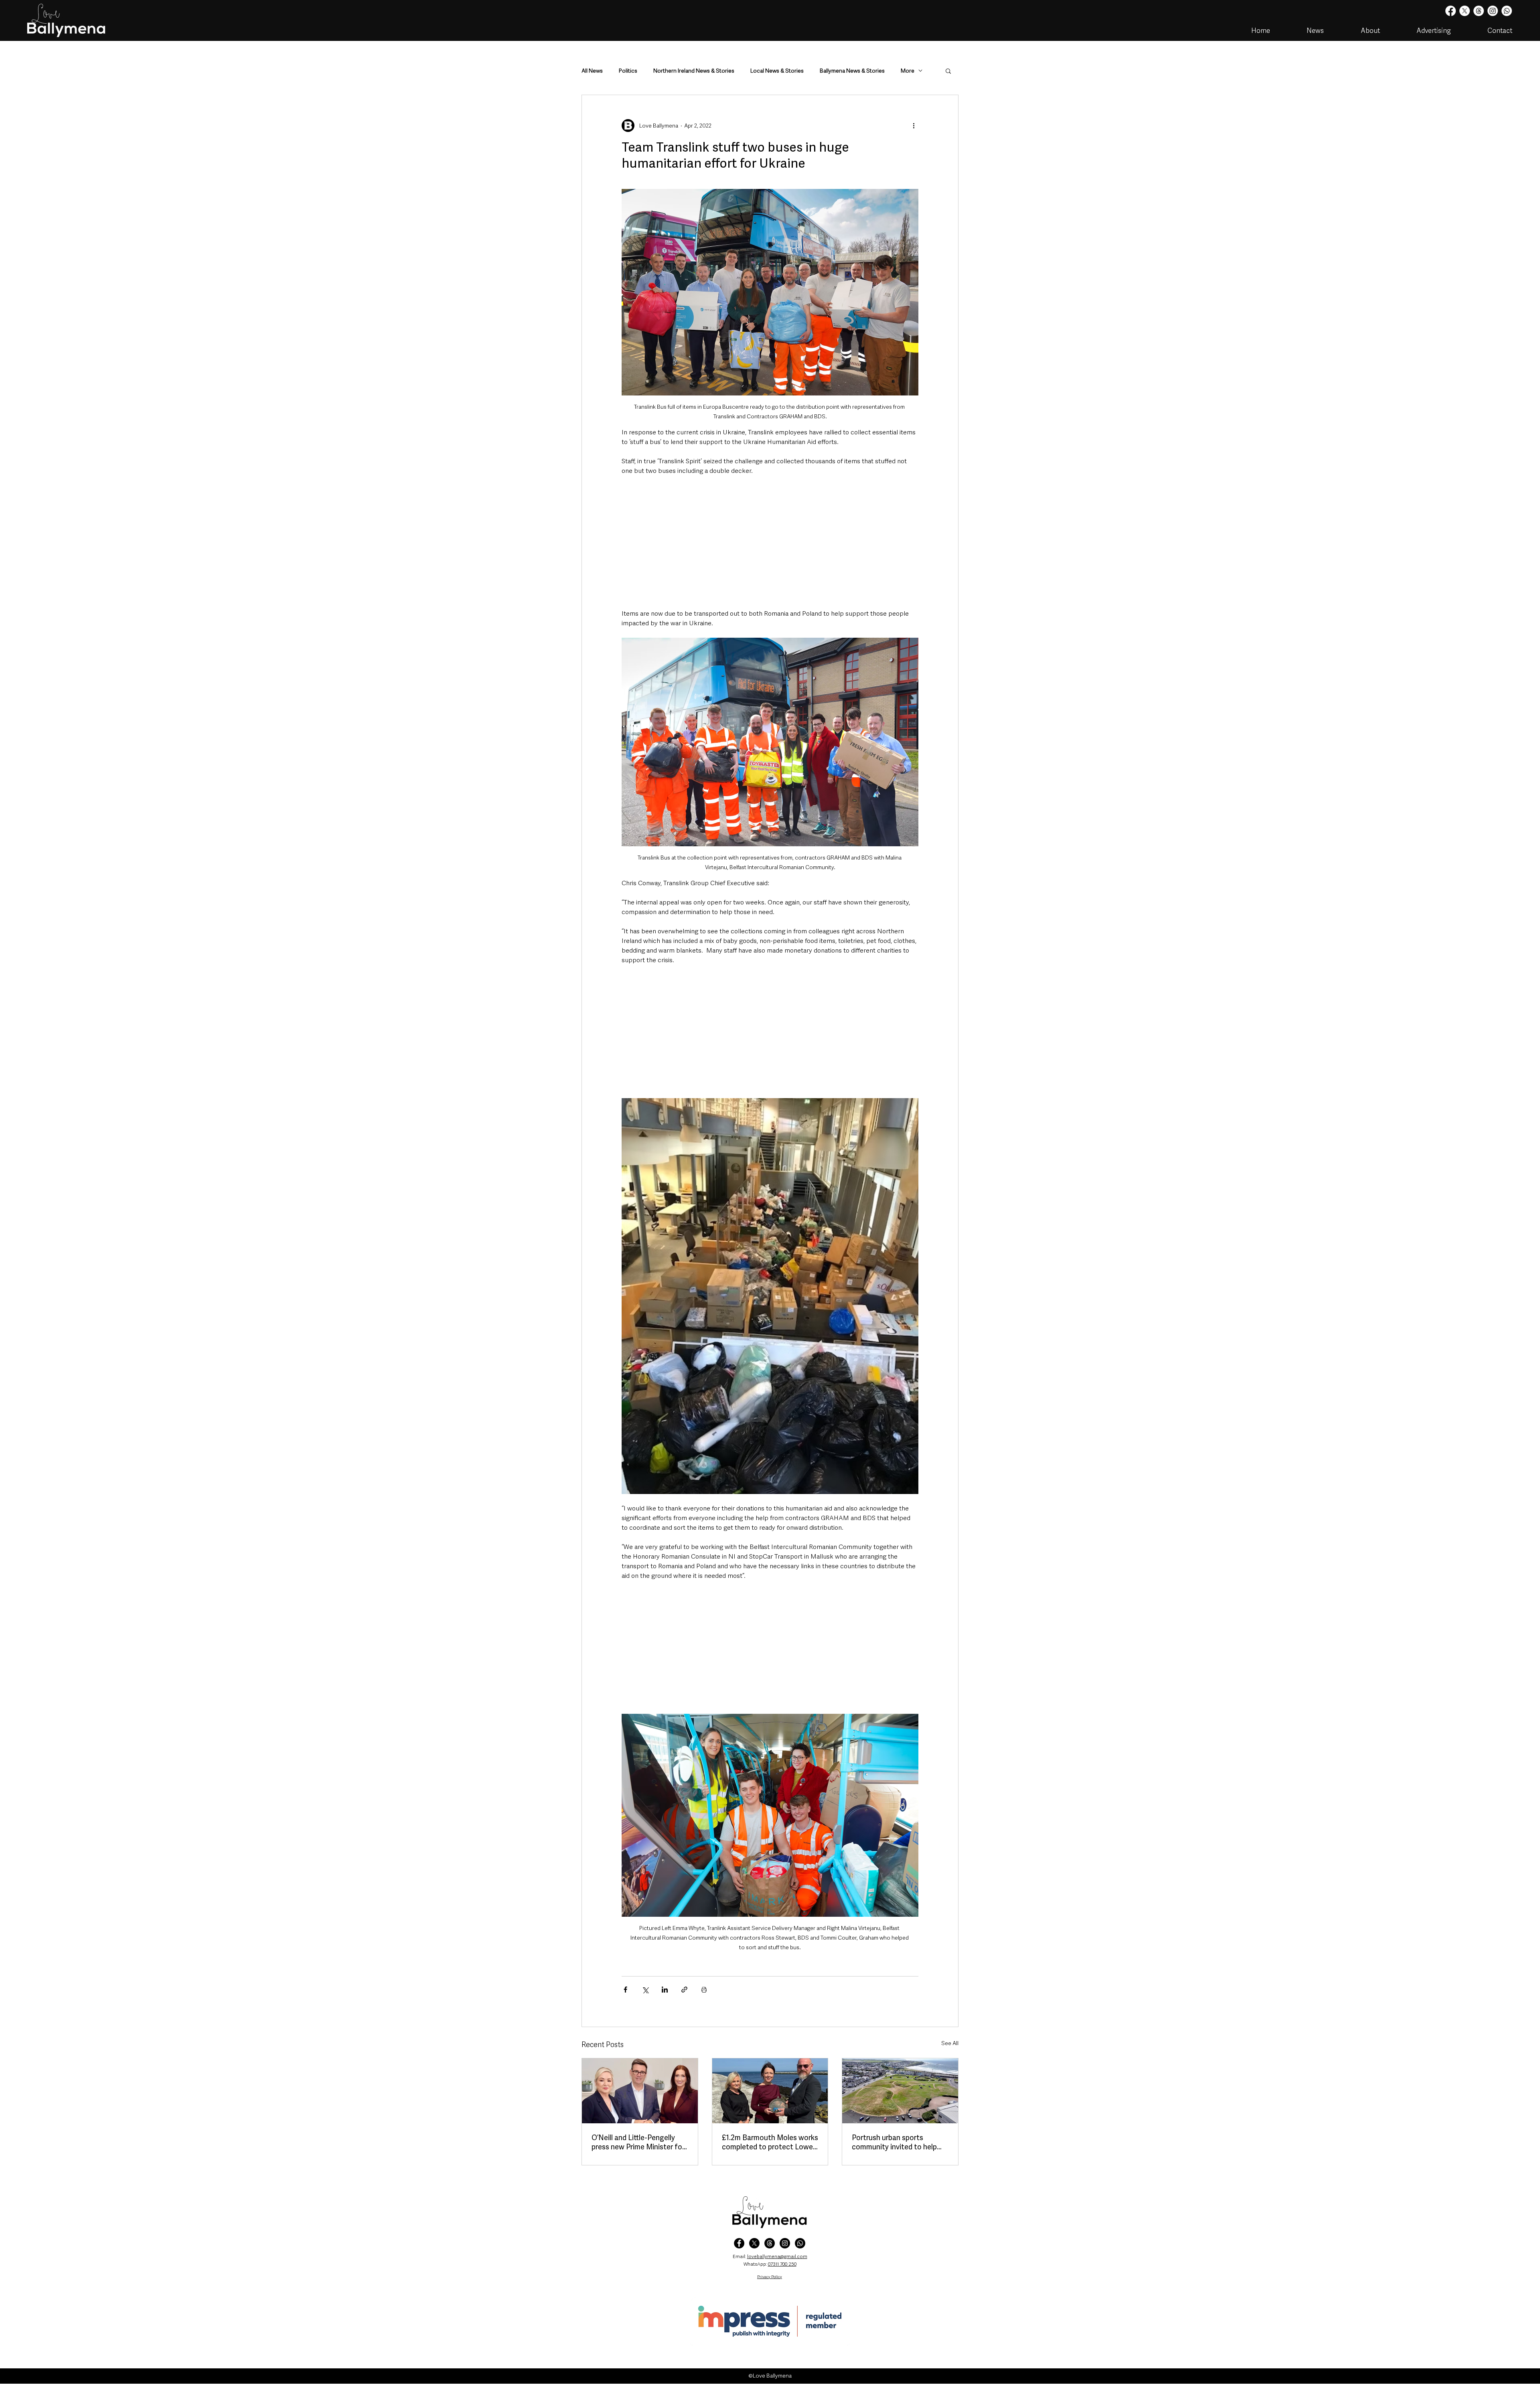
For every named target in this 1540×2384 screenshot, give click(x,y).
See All (950, 2043)
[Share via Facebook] (625, 1990)
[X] (1465, 11)
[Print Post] (704, 1990)
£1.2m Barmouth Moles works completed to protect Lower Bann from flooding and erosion (770, 2142)
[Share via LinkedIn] (665, 1990)
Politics (628, 71)
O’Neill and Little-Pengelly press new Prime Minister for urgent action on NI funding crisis (638, 2142)
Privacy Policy (770, 2277)
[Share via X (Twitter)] (645, 1990)
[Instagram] (1493, 11)
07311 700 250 (782, 2264)
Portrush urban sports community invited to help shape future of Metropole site (895, 2142)
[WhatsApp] (800, 2243)
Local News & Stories (777, 71)
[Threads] (1479, 11)
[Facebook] (1451, 11)
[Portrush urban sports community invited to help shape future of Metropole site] (900, 2091)
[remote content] (770, 542)
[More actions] (914, 126)
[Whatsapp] (1507, 11)
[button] (948, 71)
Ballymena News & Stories (852, 71)
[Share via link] (684, 1990)
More (908, 71)
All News (592, 71)
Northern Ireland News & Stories (694, 71)
